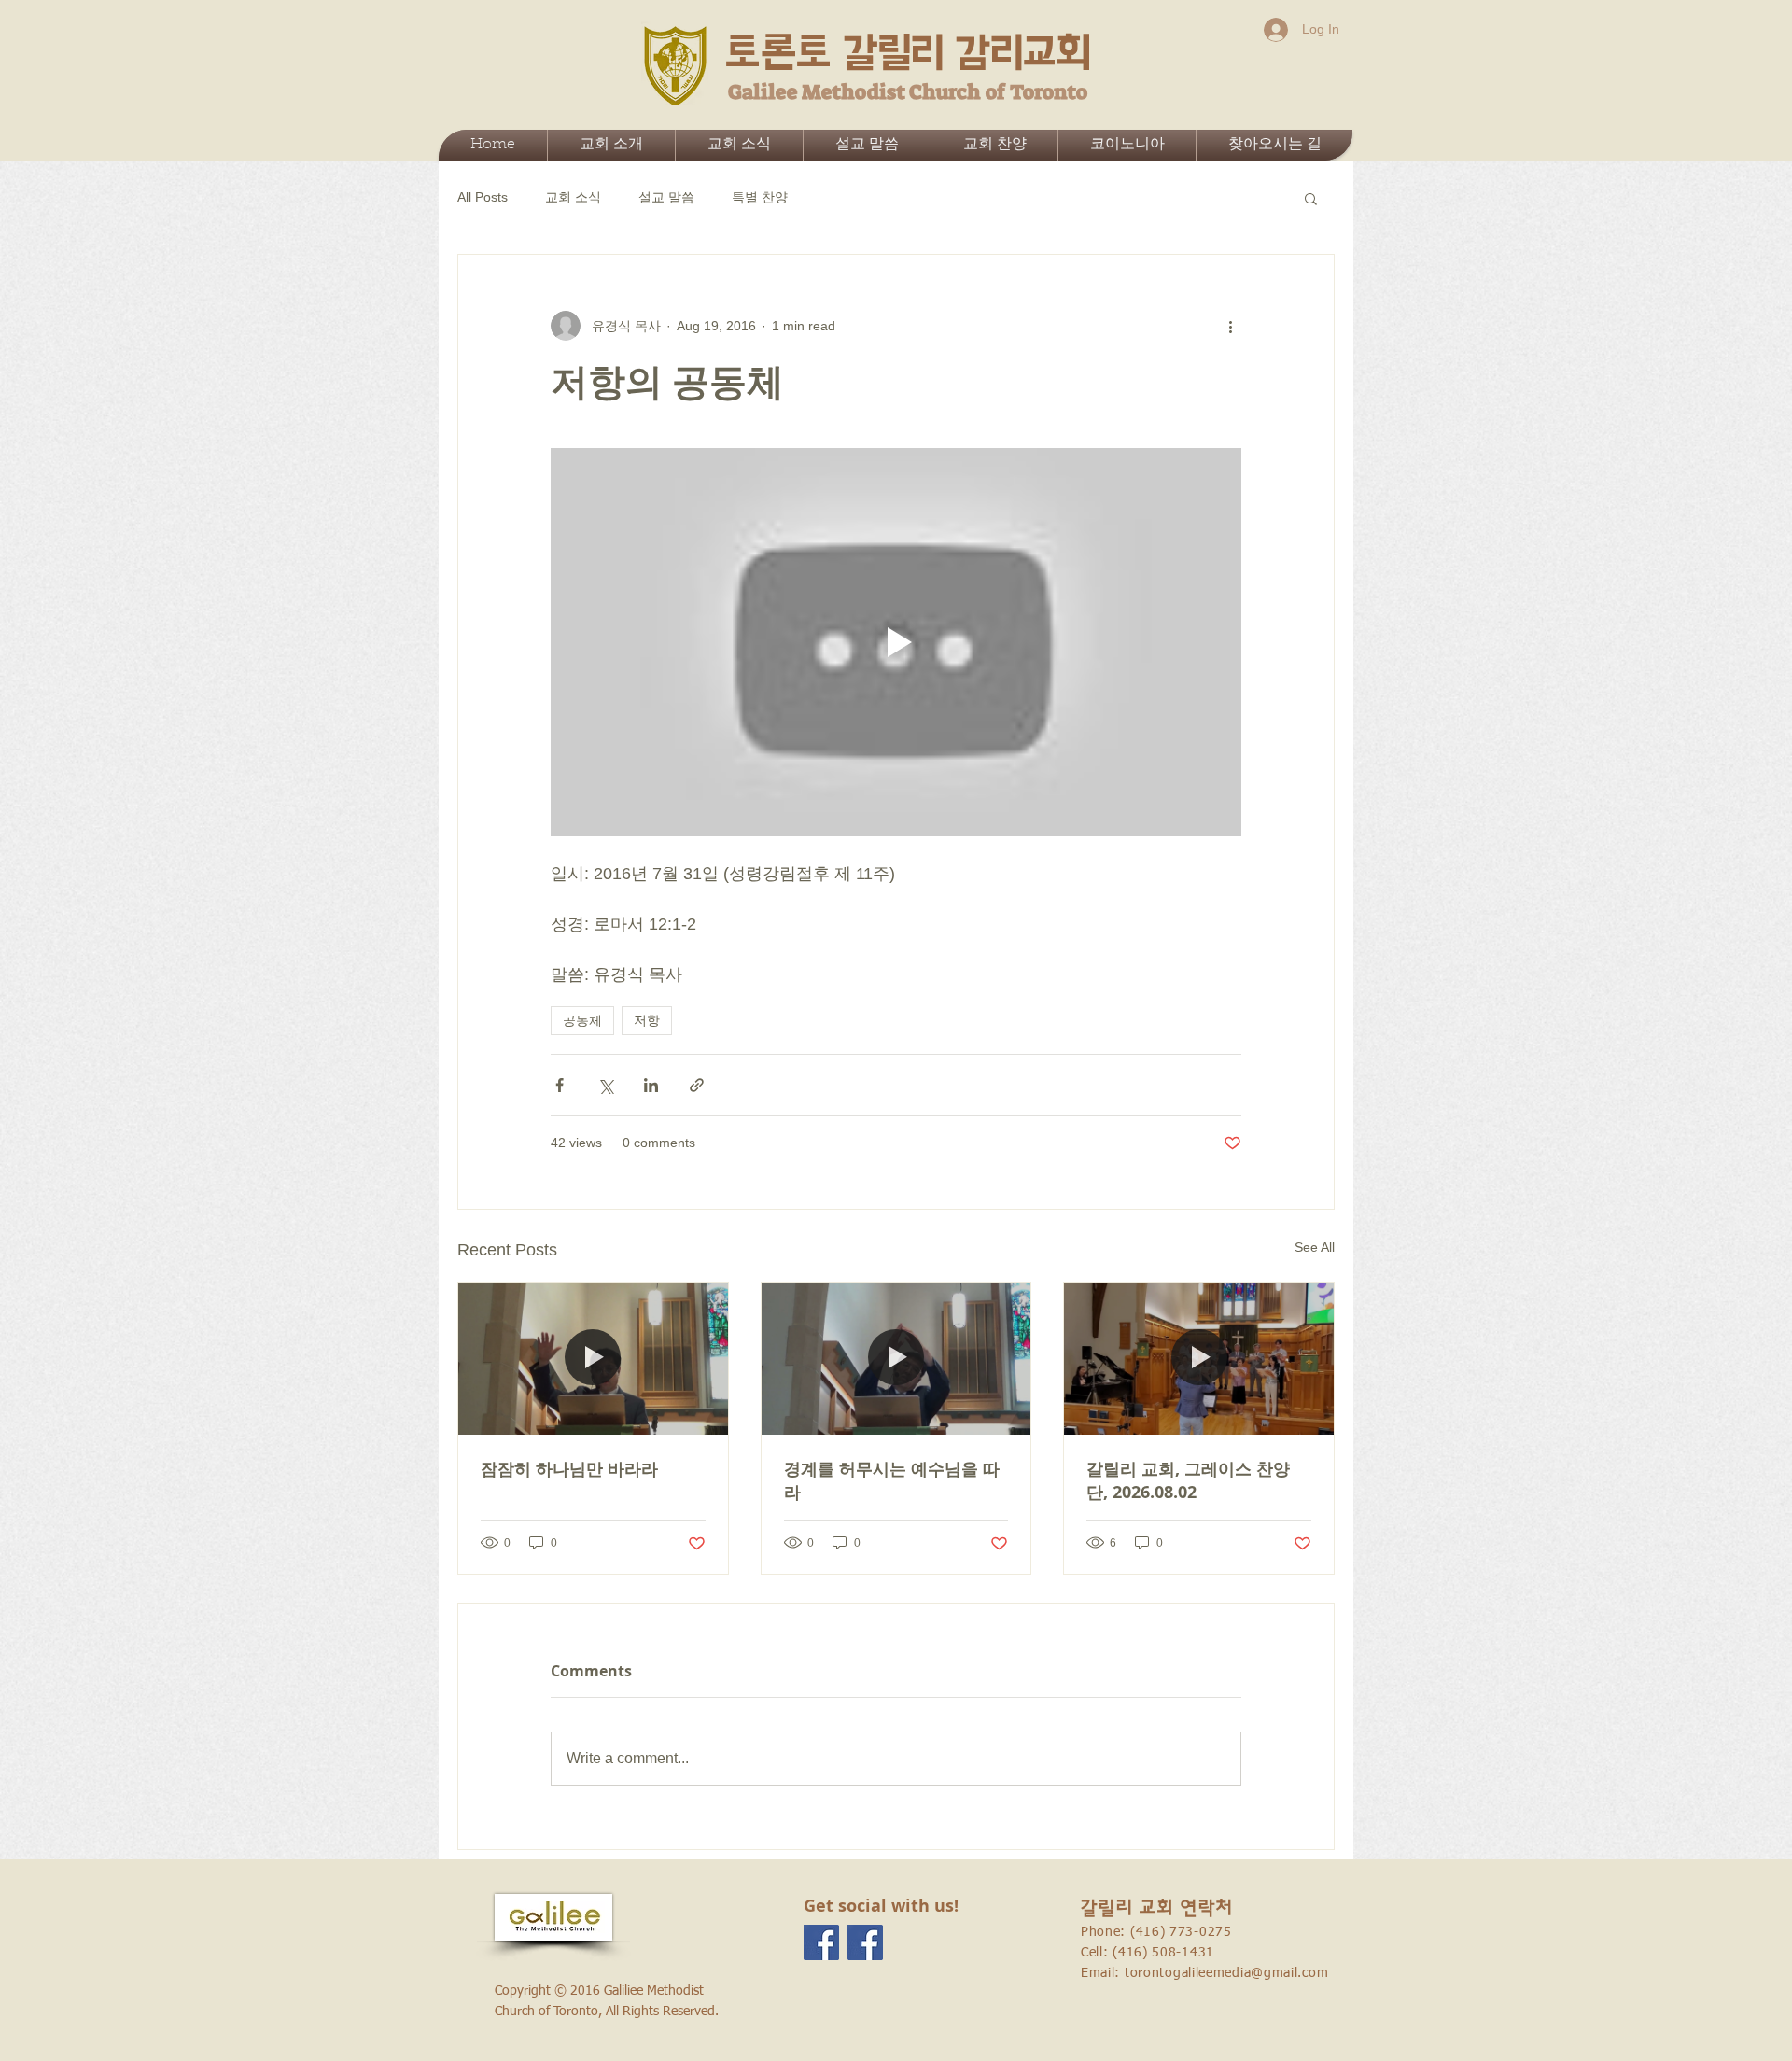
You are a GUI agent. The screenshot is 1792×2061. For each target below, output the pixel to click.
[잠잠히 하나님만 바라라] (593, 1358)
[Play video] (896, 642)
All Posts (483, 197)
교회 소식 (573, 197)
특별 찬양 (760, 197)
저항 (647, 1020)
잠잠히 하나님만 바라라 (569, 1469)
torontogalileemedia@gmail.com (1226, 1973)
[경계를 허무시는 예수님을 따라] (896, 1358)
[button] (1311, 198)
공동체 (582, 1020)
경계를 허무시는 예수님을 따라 (892, 1480)
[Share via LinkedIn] (651, 1085)
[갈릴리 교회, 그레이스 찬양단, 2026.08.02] (1199, 1358)
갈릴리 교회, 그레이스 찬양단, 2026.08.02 (1188, 1480)
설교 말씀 (666, 197)
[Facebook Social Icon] (821, 1942)
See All (1315, 1247)
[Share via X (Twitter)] (605, 1085)
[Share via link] (697, 1085)
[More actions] (1230, 326)
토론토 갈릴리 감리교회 (908, 53)
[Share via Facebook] (560, 1085)
